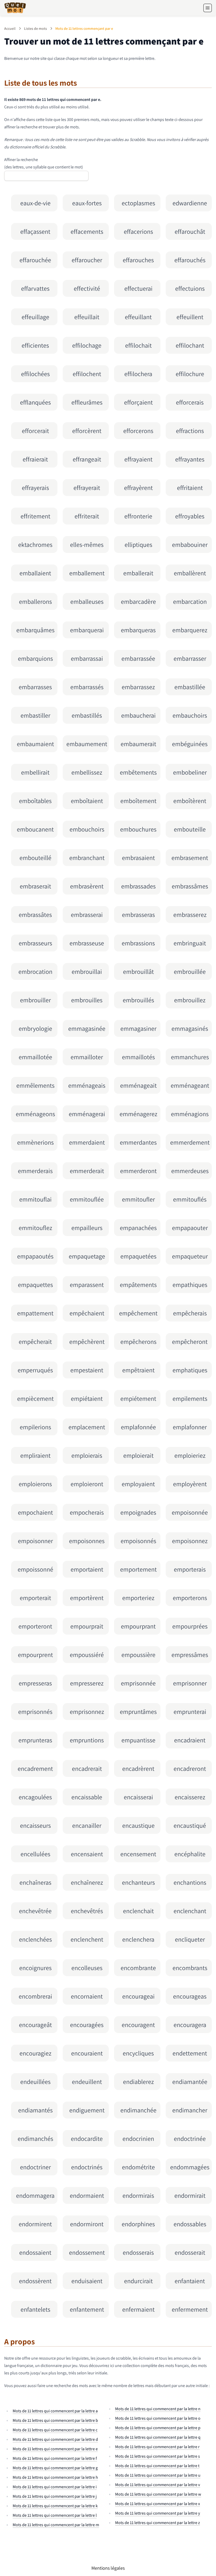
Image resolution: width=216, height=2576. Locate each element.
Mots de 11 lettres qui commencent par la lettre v (158, 2485)
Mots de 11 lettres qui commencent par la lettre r (157, 2447)
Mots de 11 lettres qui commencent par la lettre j (55, 2496)
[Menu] (208, 8)
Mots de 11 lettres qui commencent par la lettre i (55, 2487)
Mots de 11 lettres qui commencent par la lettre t (157, 2466)
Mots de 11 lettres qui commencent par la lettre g (55, 2468)
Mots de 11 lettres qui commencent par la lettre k (55, 2506)
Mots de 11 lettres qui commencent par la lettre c (55, 2430)
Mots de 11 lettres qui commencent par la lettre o (158, 2418)
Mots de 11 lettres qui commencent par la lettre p (158, 2428)
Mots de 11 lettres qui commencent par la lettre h (55, 2477)
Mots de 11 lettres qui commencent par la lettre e (55, 2449)
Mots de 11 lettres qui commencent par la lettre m (56, 2525)
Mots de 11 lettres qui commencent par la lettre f (55, 2458)
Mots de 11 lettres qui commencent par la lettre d (55, 2439)
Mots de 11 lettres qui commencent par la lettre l (55, 2515)
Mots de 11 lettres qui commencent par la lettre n (158, 2409)
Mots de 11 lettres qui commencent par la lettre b (55, 2420)
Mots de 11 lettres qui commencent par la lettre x (158, 2504)
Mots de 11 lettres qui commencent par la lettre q (158, 2437)
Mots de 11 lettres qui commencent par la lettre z (158, 2523)
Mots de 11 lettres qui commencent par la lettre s (158, 2456)
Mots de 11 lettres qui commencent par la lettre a (55, 2411)
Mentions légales (108, 2568)
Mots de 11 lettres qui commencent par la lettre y (158, 2513)
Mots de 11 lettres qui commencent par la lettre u (158, 2475)
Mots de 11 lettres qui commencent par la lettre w (158, 2494)
